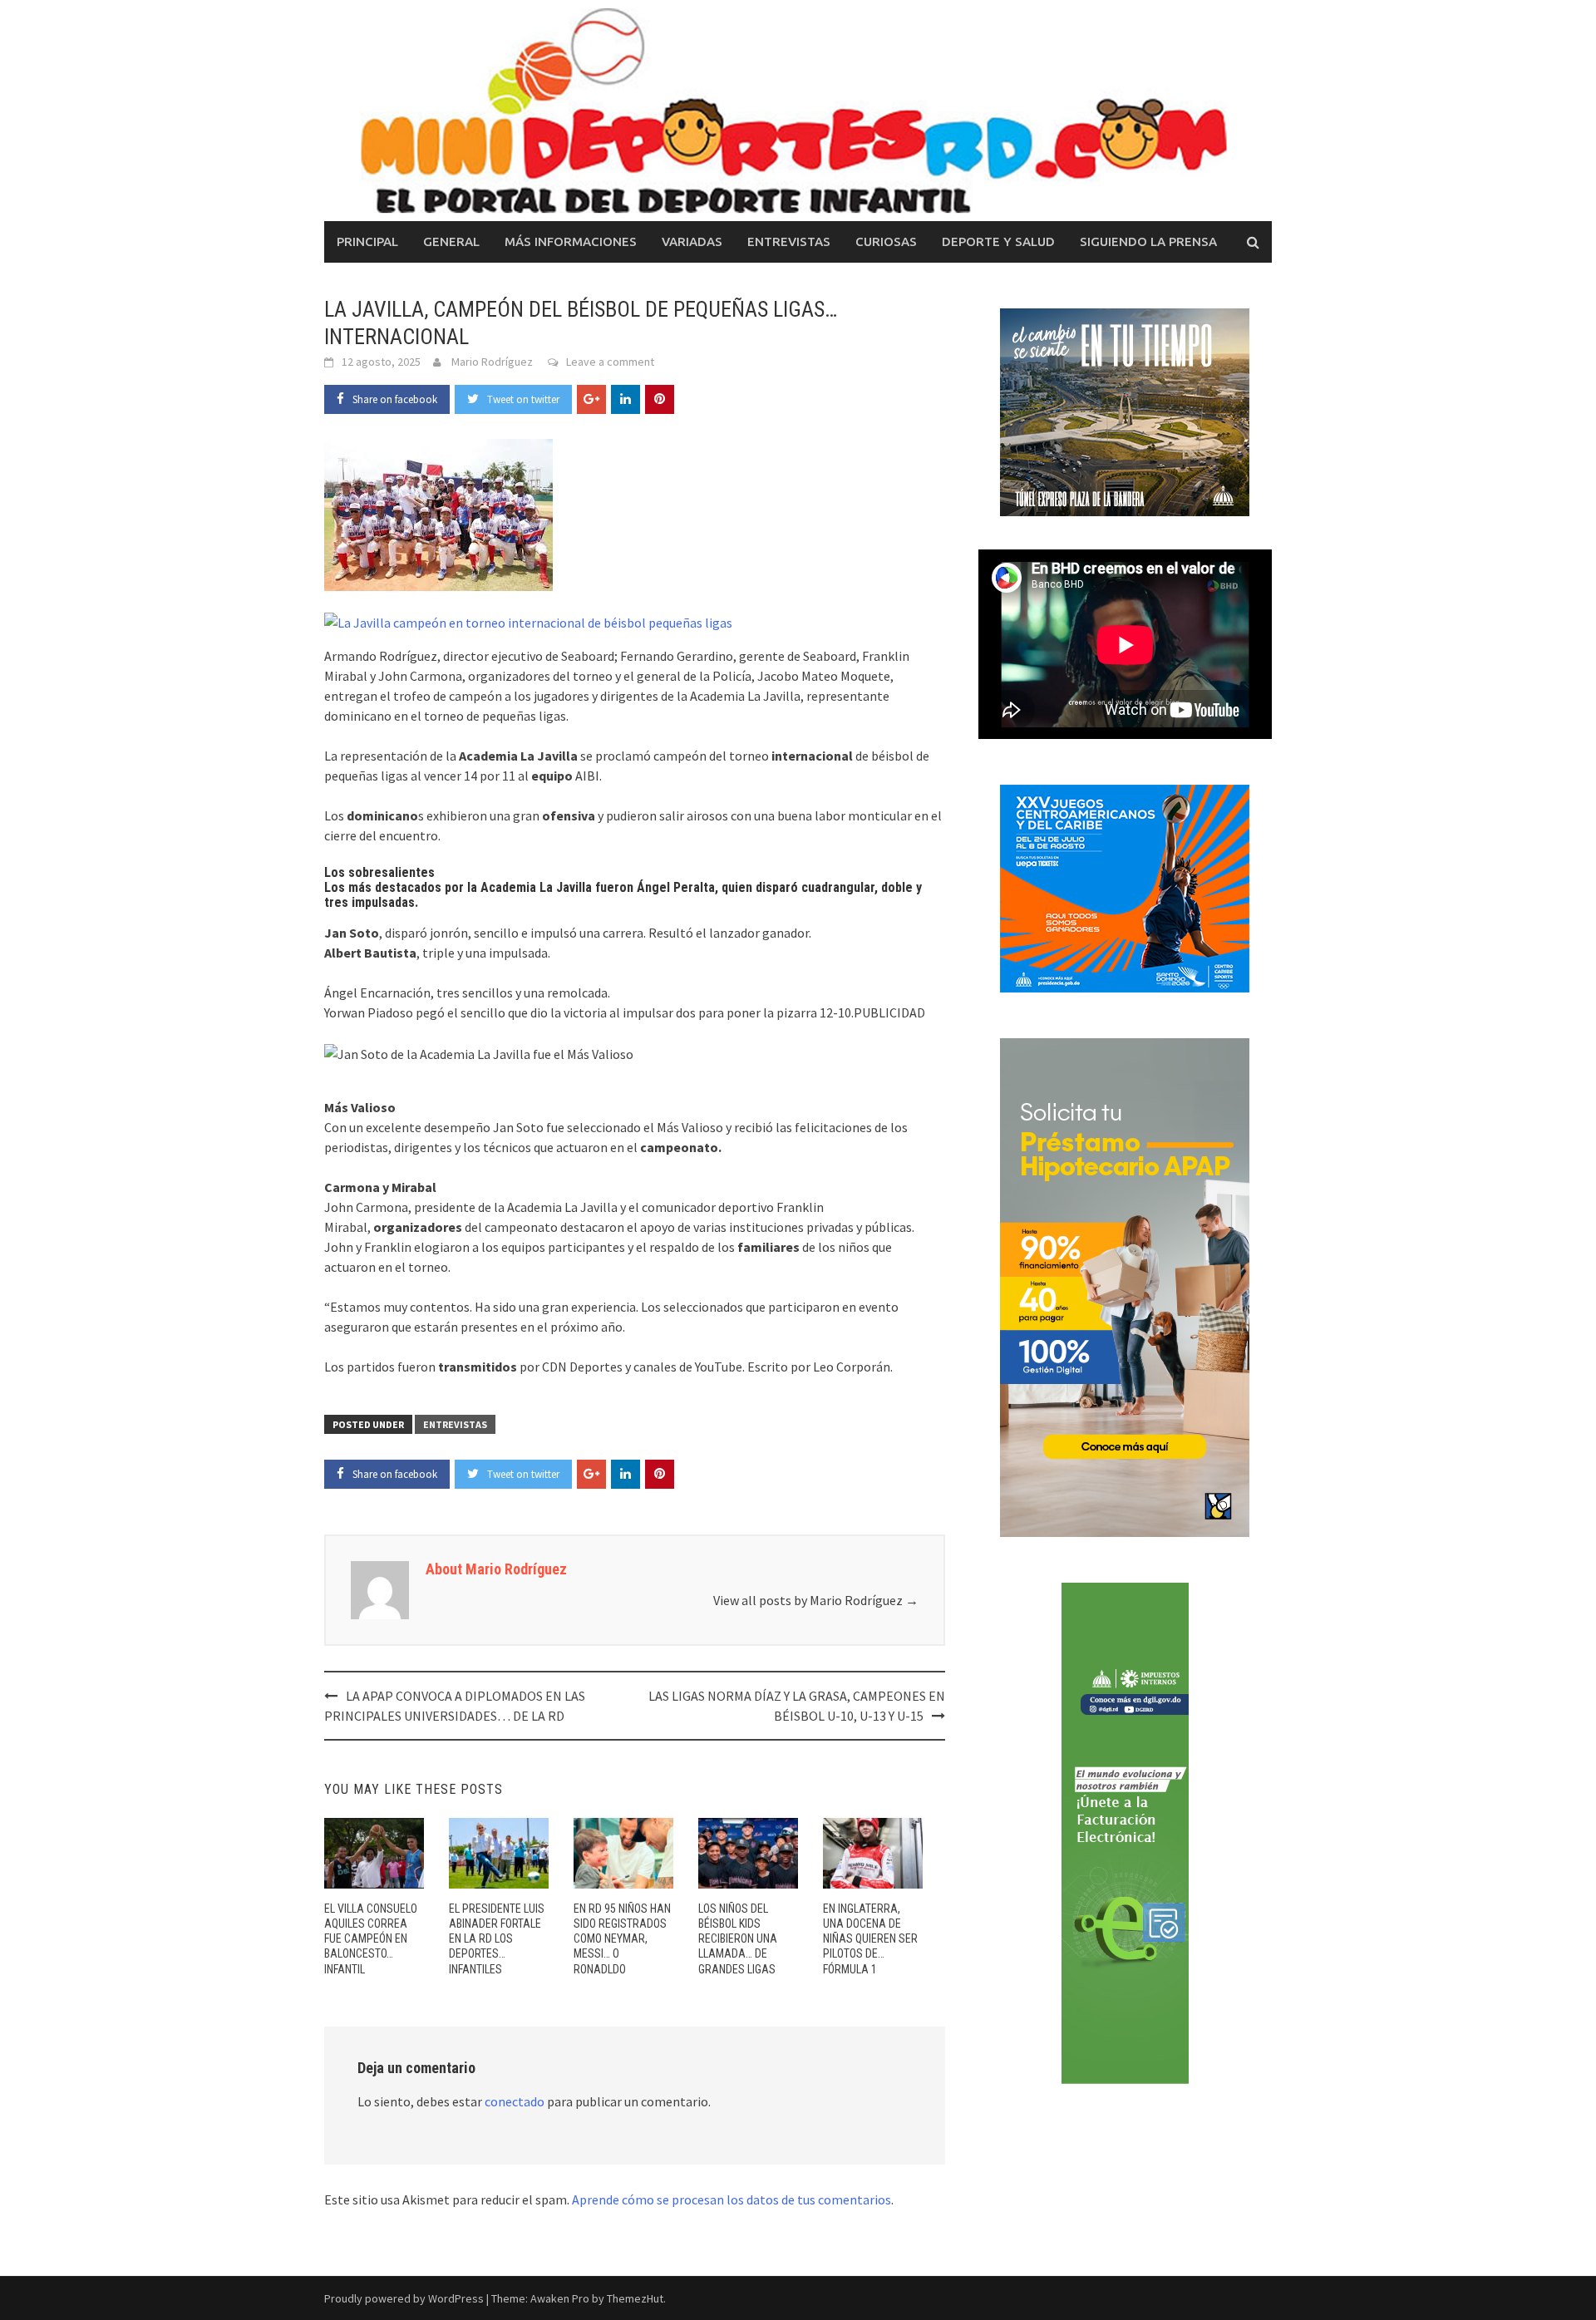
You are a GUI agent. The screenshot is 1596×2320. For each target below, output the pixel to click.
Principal (367, 241)
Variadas (692, 241)
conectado (515, 2101)
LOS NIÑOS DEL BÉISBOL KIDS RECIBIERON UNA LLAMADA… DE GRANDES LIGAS (738, 1939)
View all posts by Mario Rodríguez (816, 1600)
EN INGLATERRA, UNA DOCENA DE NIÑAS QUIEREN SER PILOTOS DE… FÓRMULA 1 (870, 1939)
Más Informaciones (571, 241)
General (451, 241)
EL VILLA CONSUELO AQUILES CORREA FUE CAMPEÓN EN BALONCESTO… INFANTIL (371, 1939)
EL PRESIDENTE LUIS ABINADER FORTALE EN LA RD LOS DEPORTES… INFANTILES (497, 1939)
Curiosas (886, 241)
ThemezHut (635, 2298)
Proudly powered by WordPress (404, 2298)
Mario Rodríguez (492, 362)
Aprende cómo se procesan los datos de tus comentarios (731, 2199)
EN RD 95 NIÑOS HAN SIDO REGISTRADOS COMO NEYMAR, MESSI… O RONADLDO (622, 1939)
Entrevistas (789, 241)
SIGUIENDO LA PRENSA (1148, 241)
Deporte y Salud (998, 241)
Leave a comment (610, 362)
